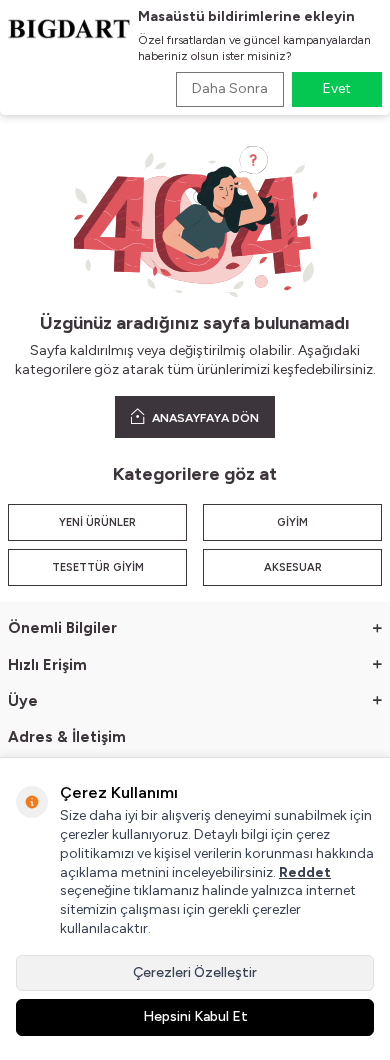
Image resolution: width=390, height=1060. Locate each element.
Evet (337, 88)
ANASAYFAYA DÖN (204, 418)
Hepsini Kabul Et (195, 1016)
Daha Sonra (230, 88)
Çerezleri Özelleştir (195, 972)
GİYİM (292, 522)
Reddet (305, 872)
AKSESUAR (293, 567)
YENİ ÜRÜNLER (97, 522)
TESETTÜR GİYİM (98, 567)
